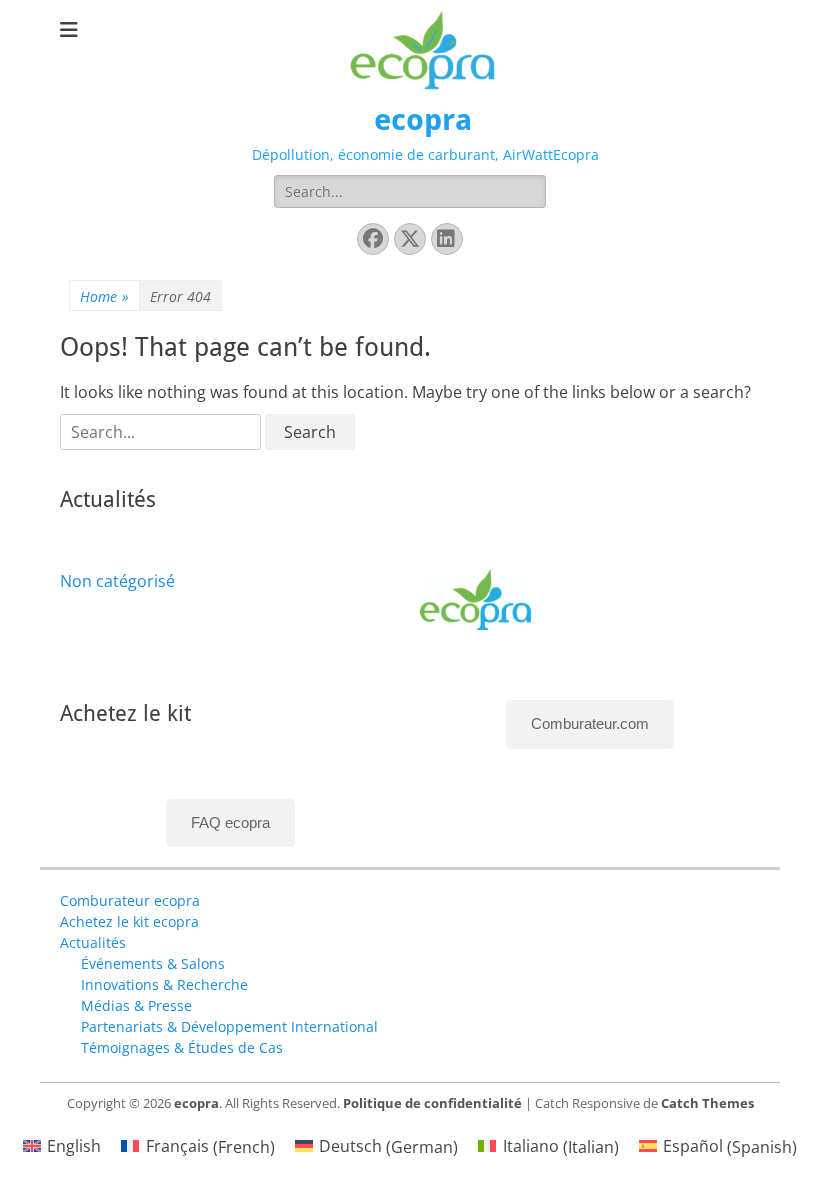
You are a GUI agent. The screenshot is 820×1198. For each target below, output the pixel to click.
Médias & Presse (136, 1005)
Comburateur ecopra (130, 900)
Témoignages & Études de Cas (182, 1047)
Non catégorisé (117, 581)
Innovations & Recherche (164, 984)
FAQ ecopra (230, 822)
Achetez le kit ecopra (129, 921)
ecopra (423, 119)
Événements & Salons (153, 963)
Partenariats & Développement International (229, 1026)
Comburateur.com (590, 723)
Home (104, 296)
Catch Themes (707, 1103)
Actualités (93, 942)
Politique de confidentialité (432, 1103)
